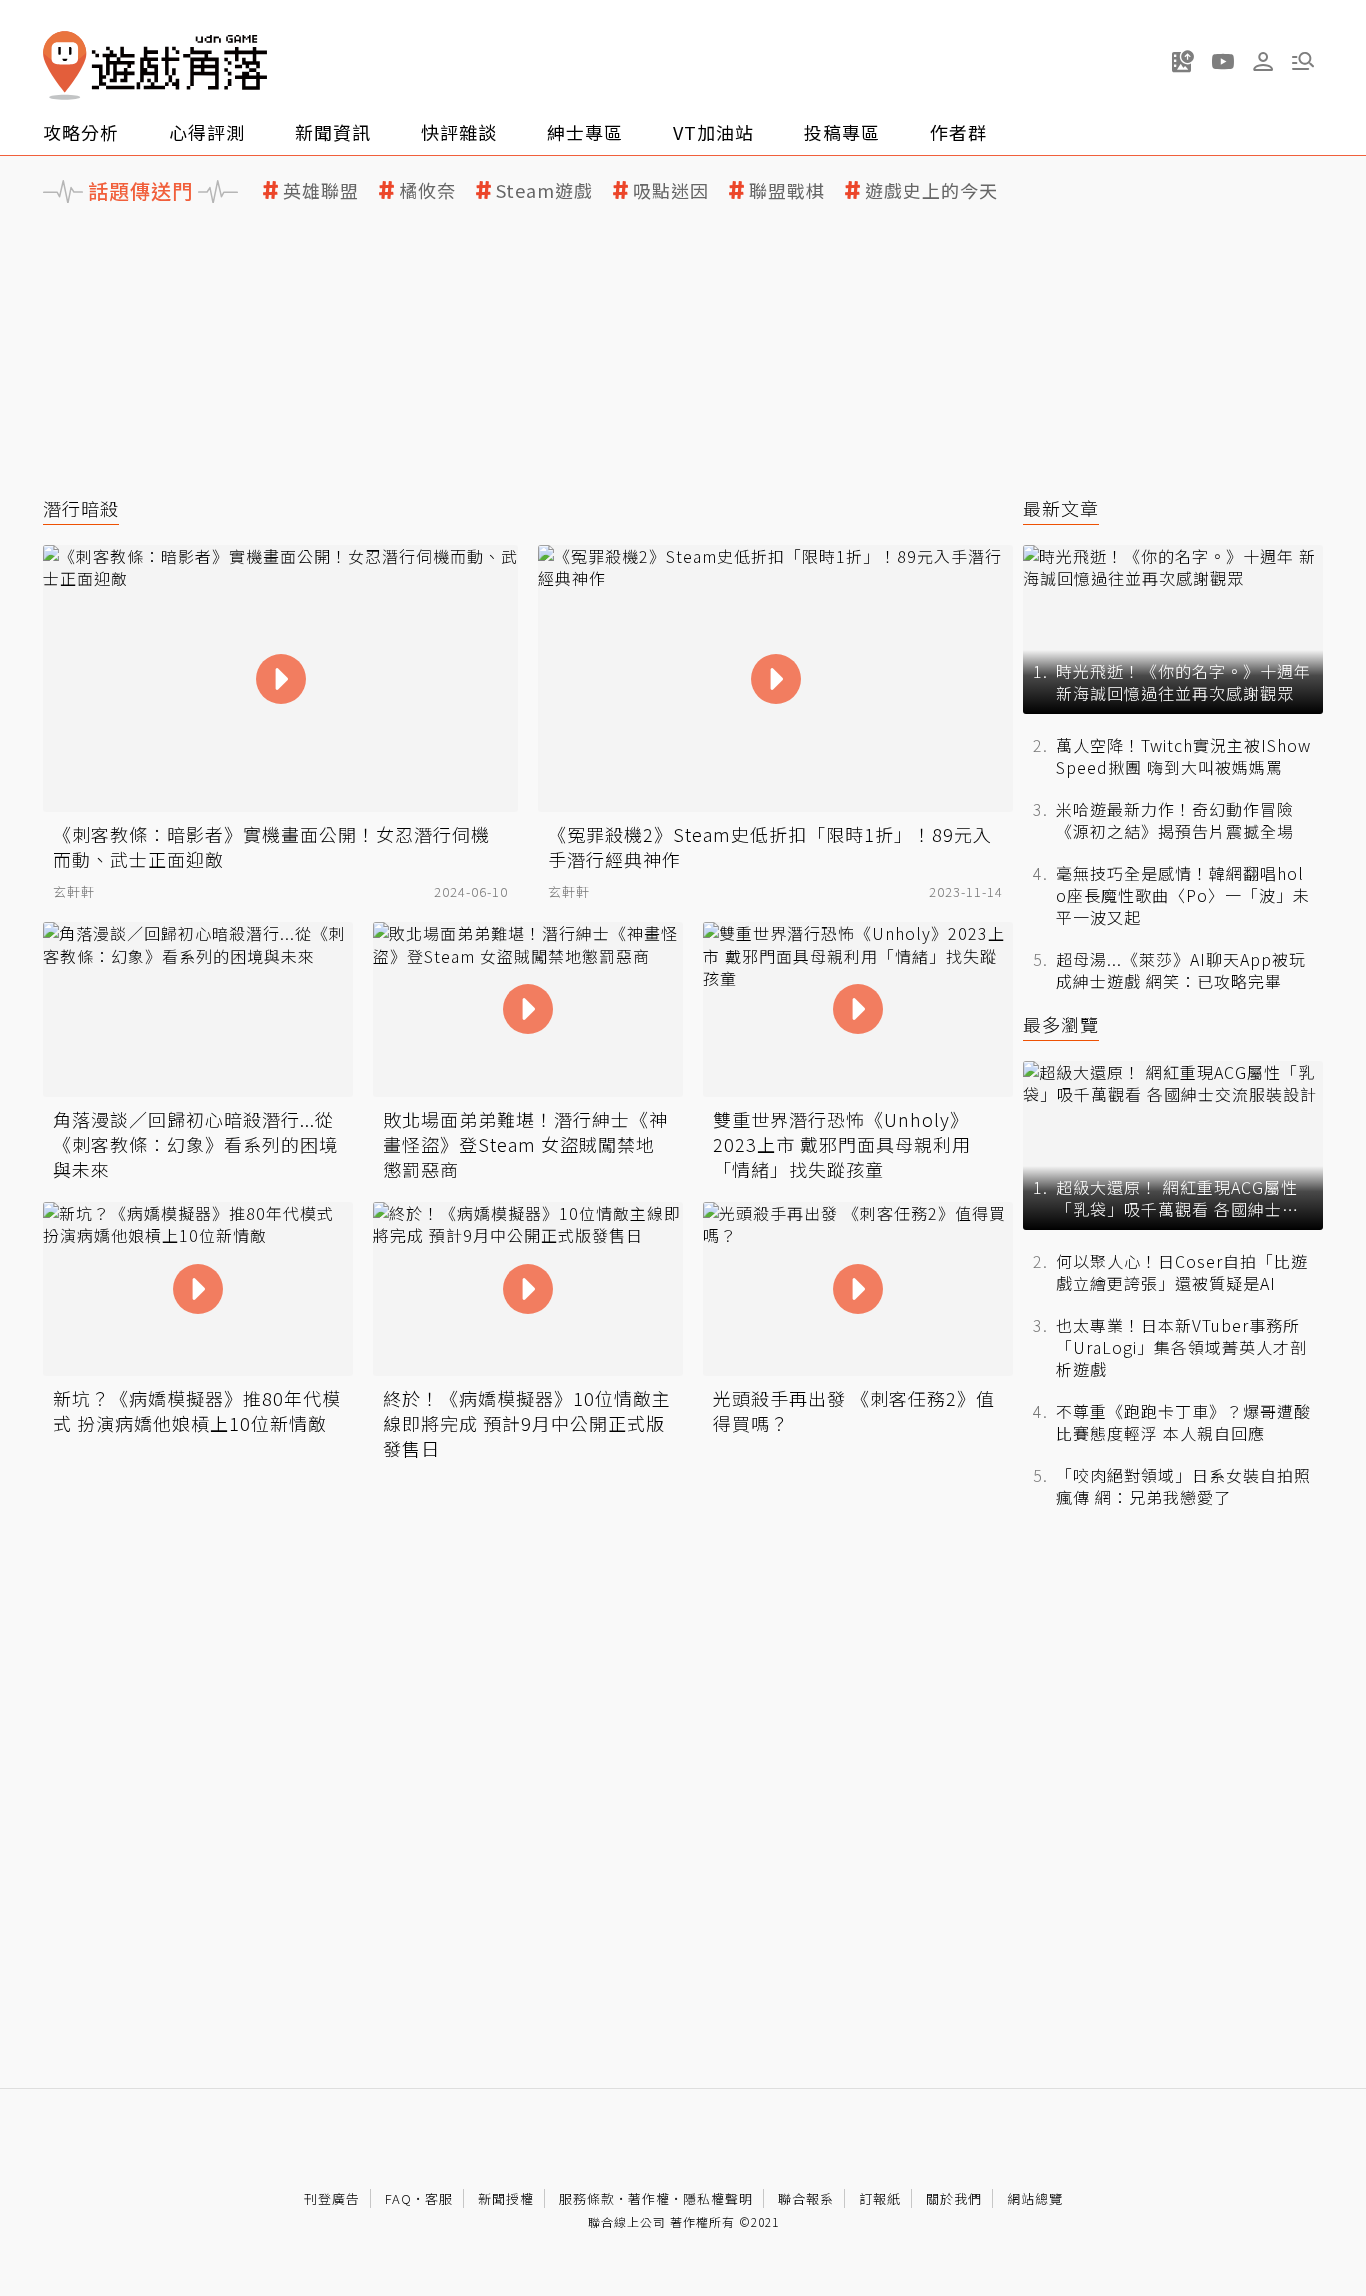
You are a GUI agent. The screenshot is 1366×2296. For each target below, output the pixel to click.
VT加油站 (713, 132)
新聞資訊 (333, 132)
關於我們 (954, 2198)
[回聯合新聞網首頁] (65, 65)
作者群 (958, 132)
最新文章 (1061, 508)
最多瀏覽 (1061, 1024)
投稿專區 (842, 132)
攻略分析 (81, 132)
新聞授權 (506, 2198)
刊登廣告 (332, 2198)
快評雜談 (459, 132)
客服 (439, 2198)
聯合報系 (806, 2198)
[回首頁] (155, 65)
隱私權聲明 (718, 2198)
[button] (1303, 61)
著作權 (649, 2198)
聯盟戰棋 (787, 190)
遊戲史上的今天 (931, 190)
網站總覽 (1035, 2198)
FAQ (398, 2198)
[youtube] (1223, 61)
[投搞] (1183, 61)
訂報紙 (880, 2198)
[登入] (1263, 62)
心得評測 (207, 132)
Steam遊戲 (544, 190)
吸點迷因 (671, 190)
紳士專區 (585, 132)
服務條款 (587, 2198)
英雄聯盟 (321, 190)
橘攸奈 (427, 190)
